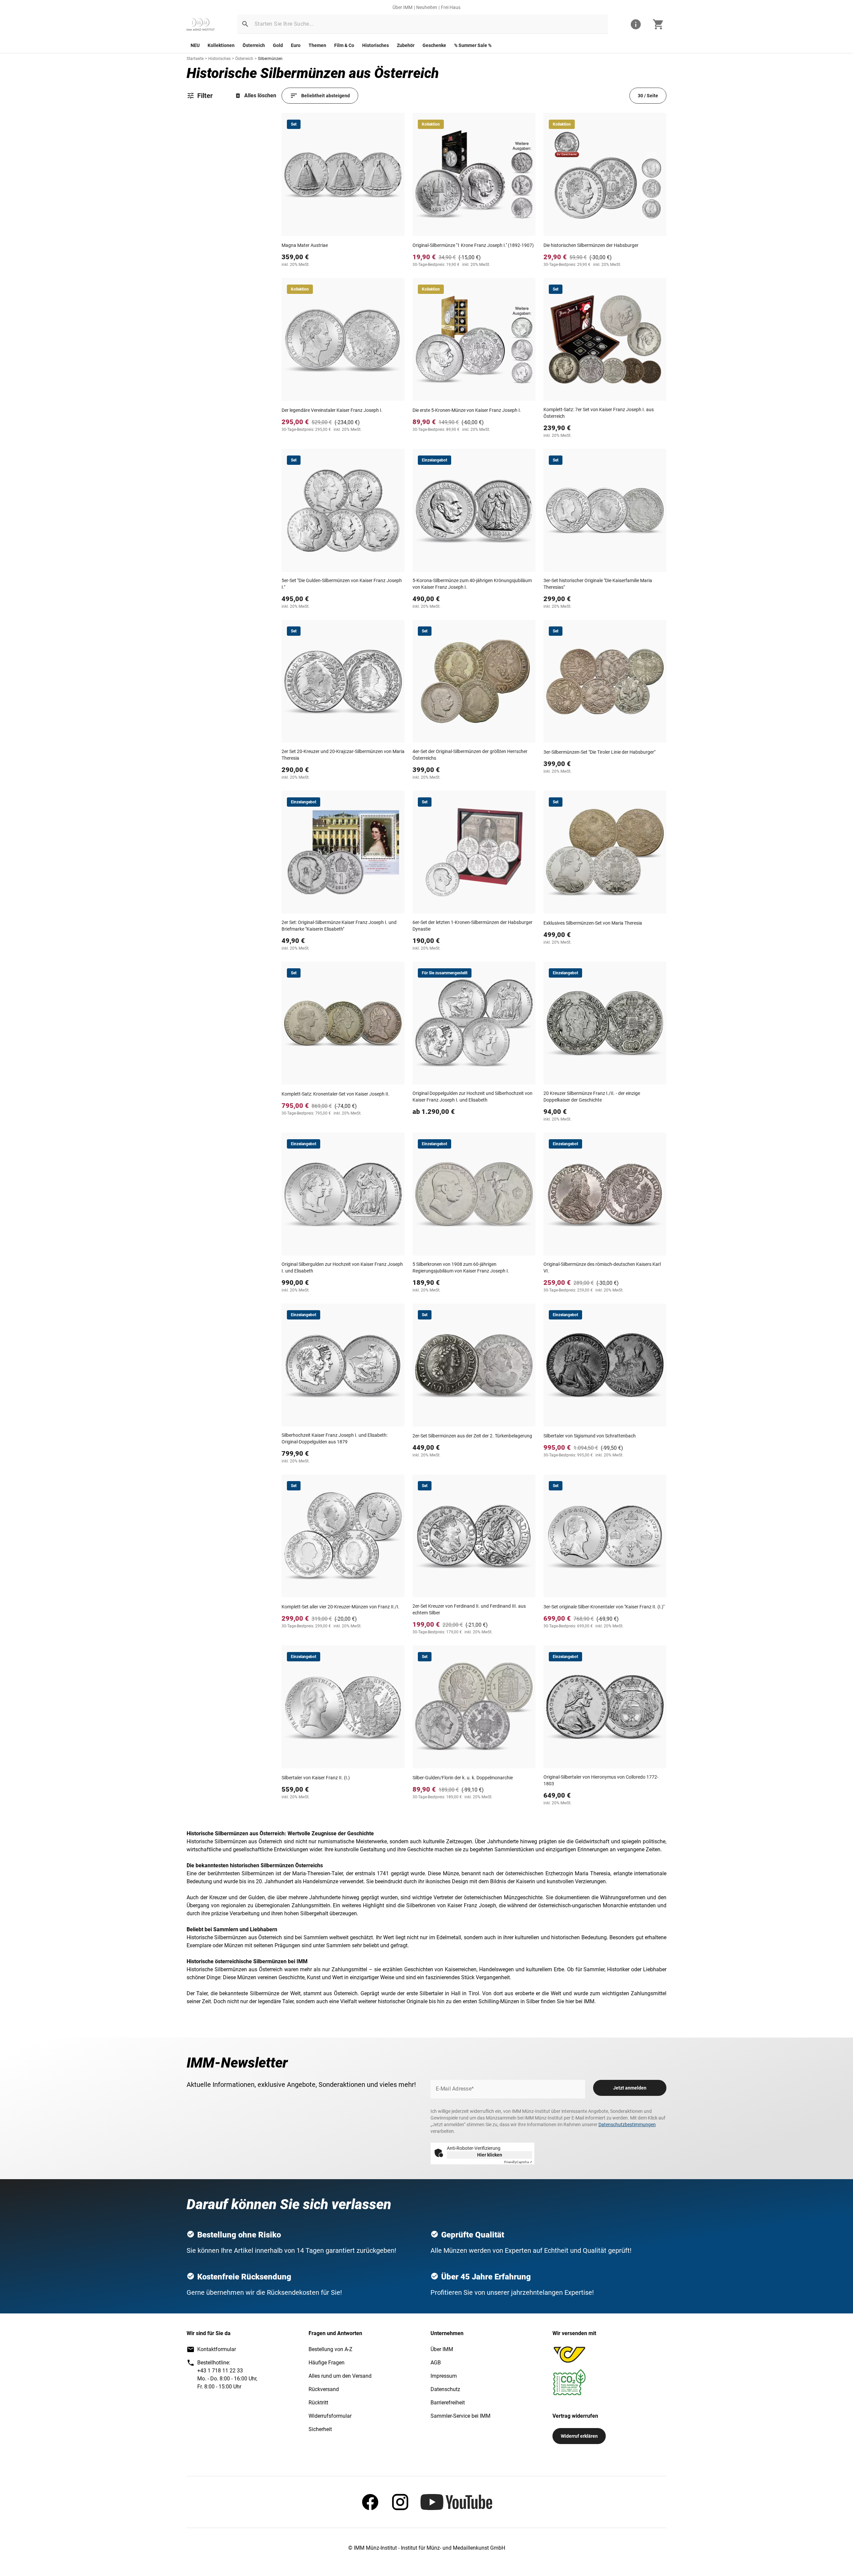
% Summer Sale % (473, 45)
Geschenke (434, 45)
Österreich (254, 45)
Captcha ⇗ (518, 2162)
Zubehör (406, 45)
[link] (201, 24)
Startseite (195, 59)
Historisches (376, 45)
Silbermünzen (270, 59)
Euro (296, 45)
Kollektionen (221, 45)
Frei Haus (451, 7)
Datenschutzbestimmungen (627, 2125)
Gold (278, 45)
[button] (245, 24)
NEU (195, 45)
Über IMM (403, 7)
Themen (317, 45)
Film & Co (344, 45)
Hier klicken (490, 2155)
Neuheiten (427, 7)
